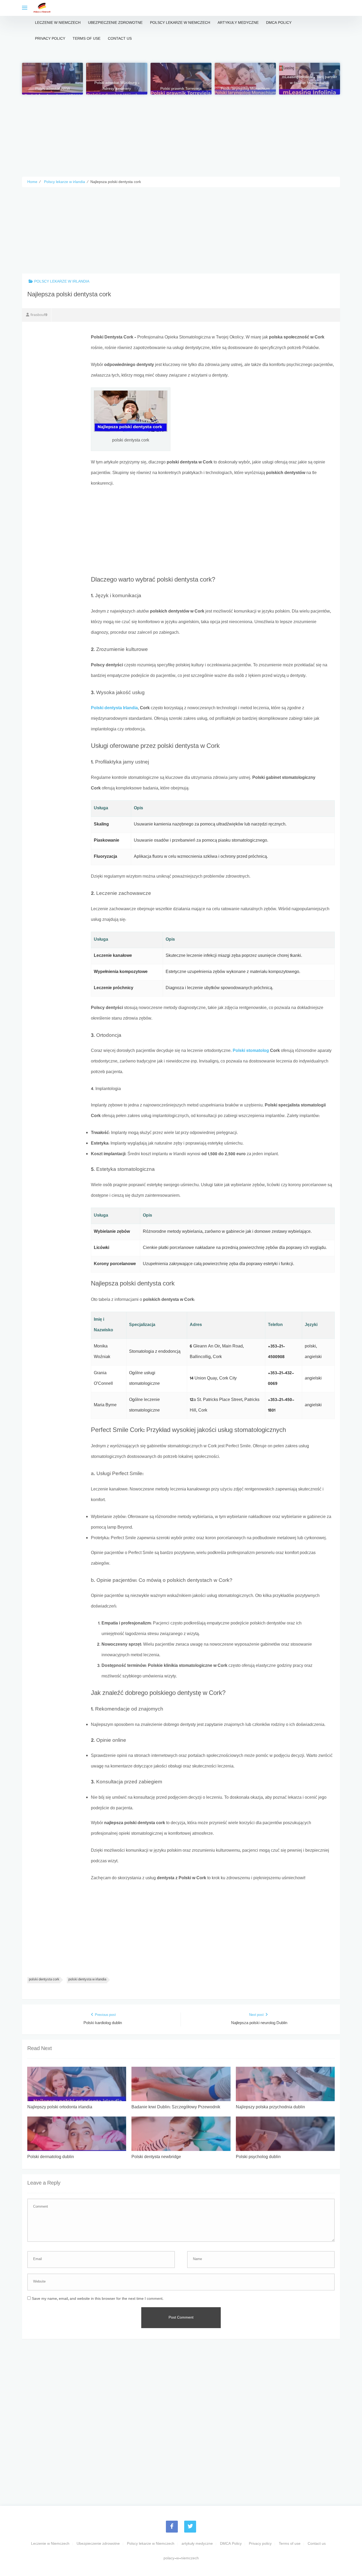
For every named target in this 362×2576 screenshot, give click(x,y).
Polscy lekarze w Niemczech (180, 23)
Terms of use (87, 39)
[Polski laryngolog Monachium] (245, 79)
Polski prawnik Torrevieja (181, 89)
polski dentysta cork (44, 1980)
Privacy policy (50, 39)
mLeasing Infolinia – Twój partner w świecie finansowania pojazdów (310, 83)
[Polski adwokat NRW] (52, 79)
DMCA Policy (279, 23)
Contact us (120, 39)
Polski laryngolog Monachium (245, 89)
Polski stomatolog (251, 1051)
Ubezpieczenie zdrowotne (115, 23)
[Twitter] (190, 2527)
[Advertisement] (181, 132)
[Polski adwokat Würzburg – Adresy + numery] (117, 79)
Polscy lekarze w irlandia (62, 282)
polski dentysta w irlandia (87, 1980)
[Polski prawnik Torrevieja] (181, 79)
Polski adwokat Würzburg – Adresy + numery (117, 86)
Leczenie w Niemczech (58, 23)
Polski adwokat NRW (53, 89)
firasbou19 (39, 315)
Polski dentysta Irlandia (114, 708)
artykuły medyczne (238, 23)
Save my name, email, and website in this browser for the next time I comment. (98, 2299)
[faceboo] (172, 2527)
